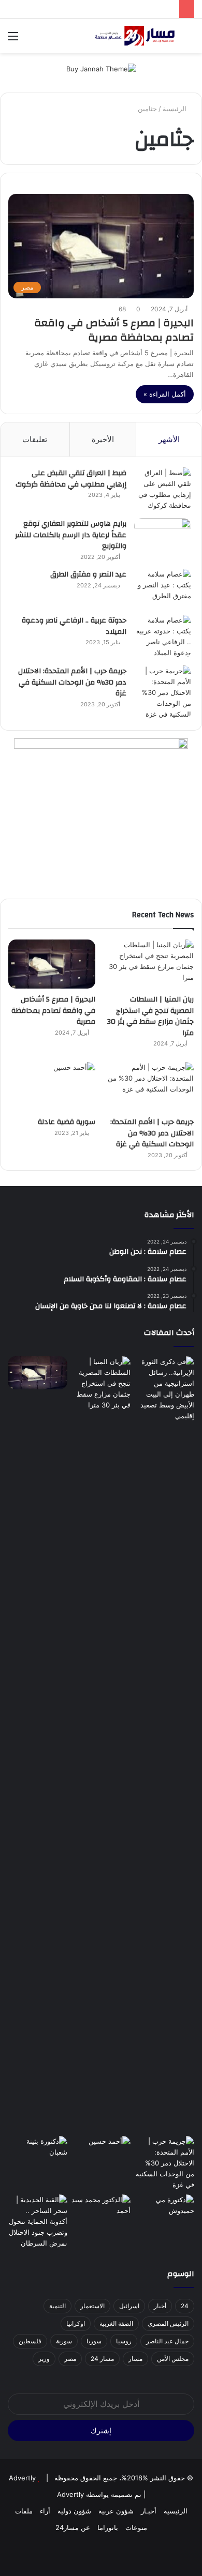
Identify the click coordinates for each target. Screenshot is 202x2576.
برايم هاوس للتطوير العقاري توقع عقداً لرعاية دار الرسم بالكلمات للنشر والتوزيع (71, 535)
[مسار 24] (135, 36)
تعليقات (35, 439)
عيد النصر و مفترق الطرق (88, 574)
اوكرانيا (76, 2323)
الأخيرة (103, 439)
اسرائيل (129, 2306)
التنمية (57, 2306)
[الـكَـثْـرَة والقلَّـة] (38, 2153)
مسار (135, 2359)
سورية (64, 2341)
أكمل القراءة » (165, 394)
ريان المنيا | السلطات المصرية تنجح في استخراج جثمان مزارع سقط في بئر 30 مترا (150, 1016)
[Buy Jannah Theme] (101, 68)
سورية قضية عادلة (67, 1122)
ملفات (24, 2511)
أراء (45, 2511)
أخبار (160, 2306)
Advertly (22, 2478)
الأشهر (169, 439)
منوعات (136, 2527)
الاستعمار (92, 2306)
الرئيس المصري (168, 2323)
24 (185, 2306)
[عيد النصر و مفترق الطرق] (163, 588)
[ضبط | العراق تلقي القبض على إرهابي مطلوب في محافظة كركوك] (163, 489)
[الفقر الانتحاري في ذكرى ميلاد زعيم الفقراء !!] (101, 2211)
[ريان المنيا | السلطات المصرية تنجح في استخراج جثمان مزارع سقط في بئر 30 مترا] (150, 964)
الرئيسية (176, 109)
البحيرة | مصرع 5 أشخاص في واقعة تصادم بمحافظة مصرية (114, 330)
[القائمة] (13, 40)
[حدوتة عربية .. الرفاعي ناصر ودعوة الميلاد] (163, 637)
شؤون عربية (116, 2511)
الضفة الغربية (116, 2323)
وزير (44, 2359)
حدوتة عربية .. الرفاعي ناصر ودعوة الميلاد (74, 626)
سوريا (94, 2341)
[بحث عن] (189, 40)
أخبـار (149, 2511)
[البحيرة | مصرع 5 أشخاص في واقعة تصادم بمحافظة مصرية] (52, 964)
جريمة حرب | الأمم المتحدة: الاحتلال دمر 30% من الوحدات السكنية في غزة (72, 682)
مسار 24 (102, 2359)
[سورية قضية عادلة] (52, 1087)
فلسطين (30, 2341)
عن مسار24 (73, 2527)
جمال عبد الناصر (167, 2341)
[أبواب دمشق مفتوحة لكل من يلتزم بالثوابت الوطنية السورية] (164, 2211)
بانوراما (108, 2527)
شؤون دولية (74, 2511)
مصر (70, 2359)
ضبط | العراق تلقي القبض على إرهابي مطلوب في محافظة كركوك (71, 479)
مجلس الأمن (173, 2359)
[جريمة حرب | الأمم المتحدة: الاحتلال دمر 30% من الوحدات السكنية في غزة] (163, 693)
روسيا (124, 2341)
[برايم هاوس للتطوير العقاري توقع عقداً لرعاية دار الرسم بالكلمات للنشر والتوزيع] (163, 537)
